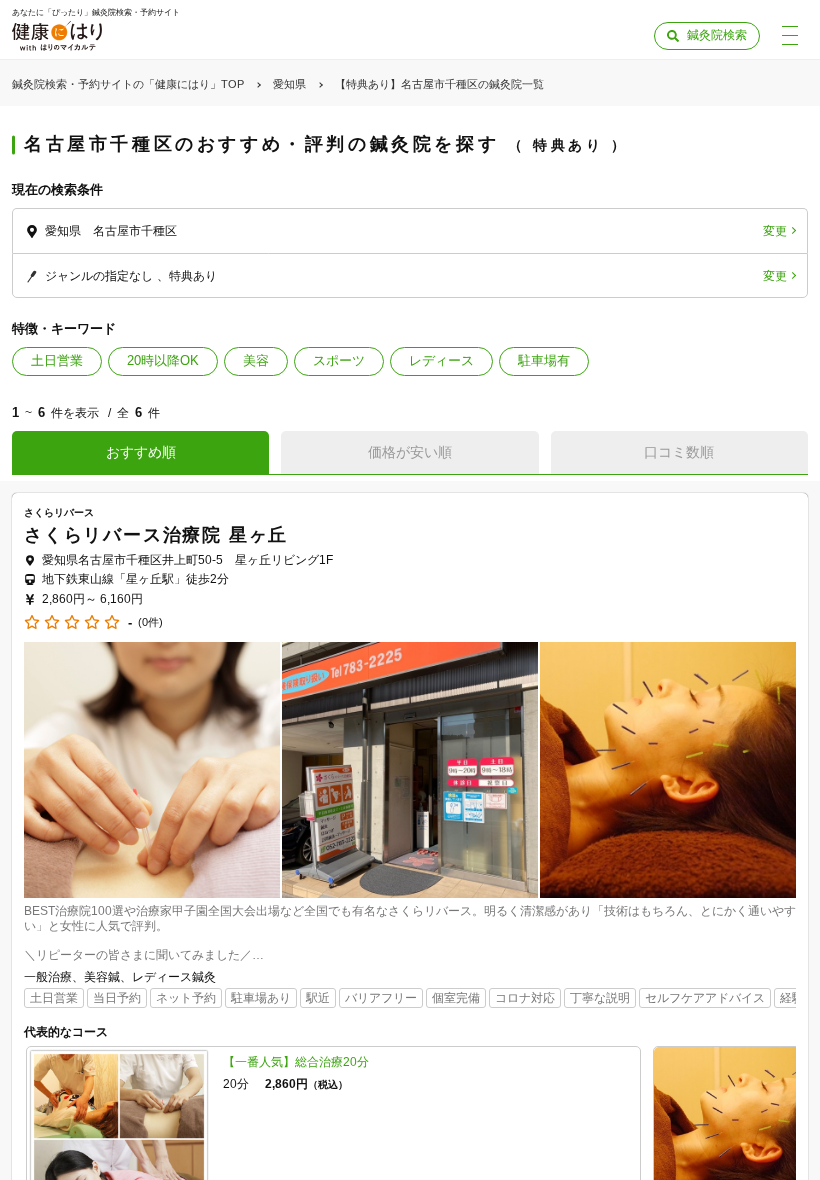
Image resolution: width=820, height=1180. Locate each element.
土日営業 (57, 360)
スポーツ (339, 360)
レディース (441, 360)
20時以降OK (163, 360)
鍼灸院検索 (717, 35)
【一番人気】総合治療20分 (296, 1062)
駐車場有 (544, 360)
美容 (256, 360)
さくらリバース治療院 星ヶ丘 (156, 535)
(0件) (150, 622)
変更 (775, 231)
